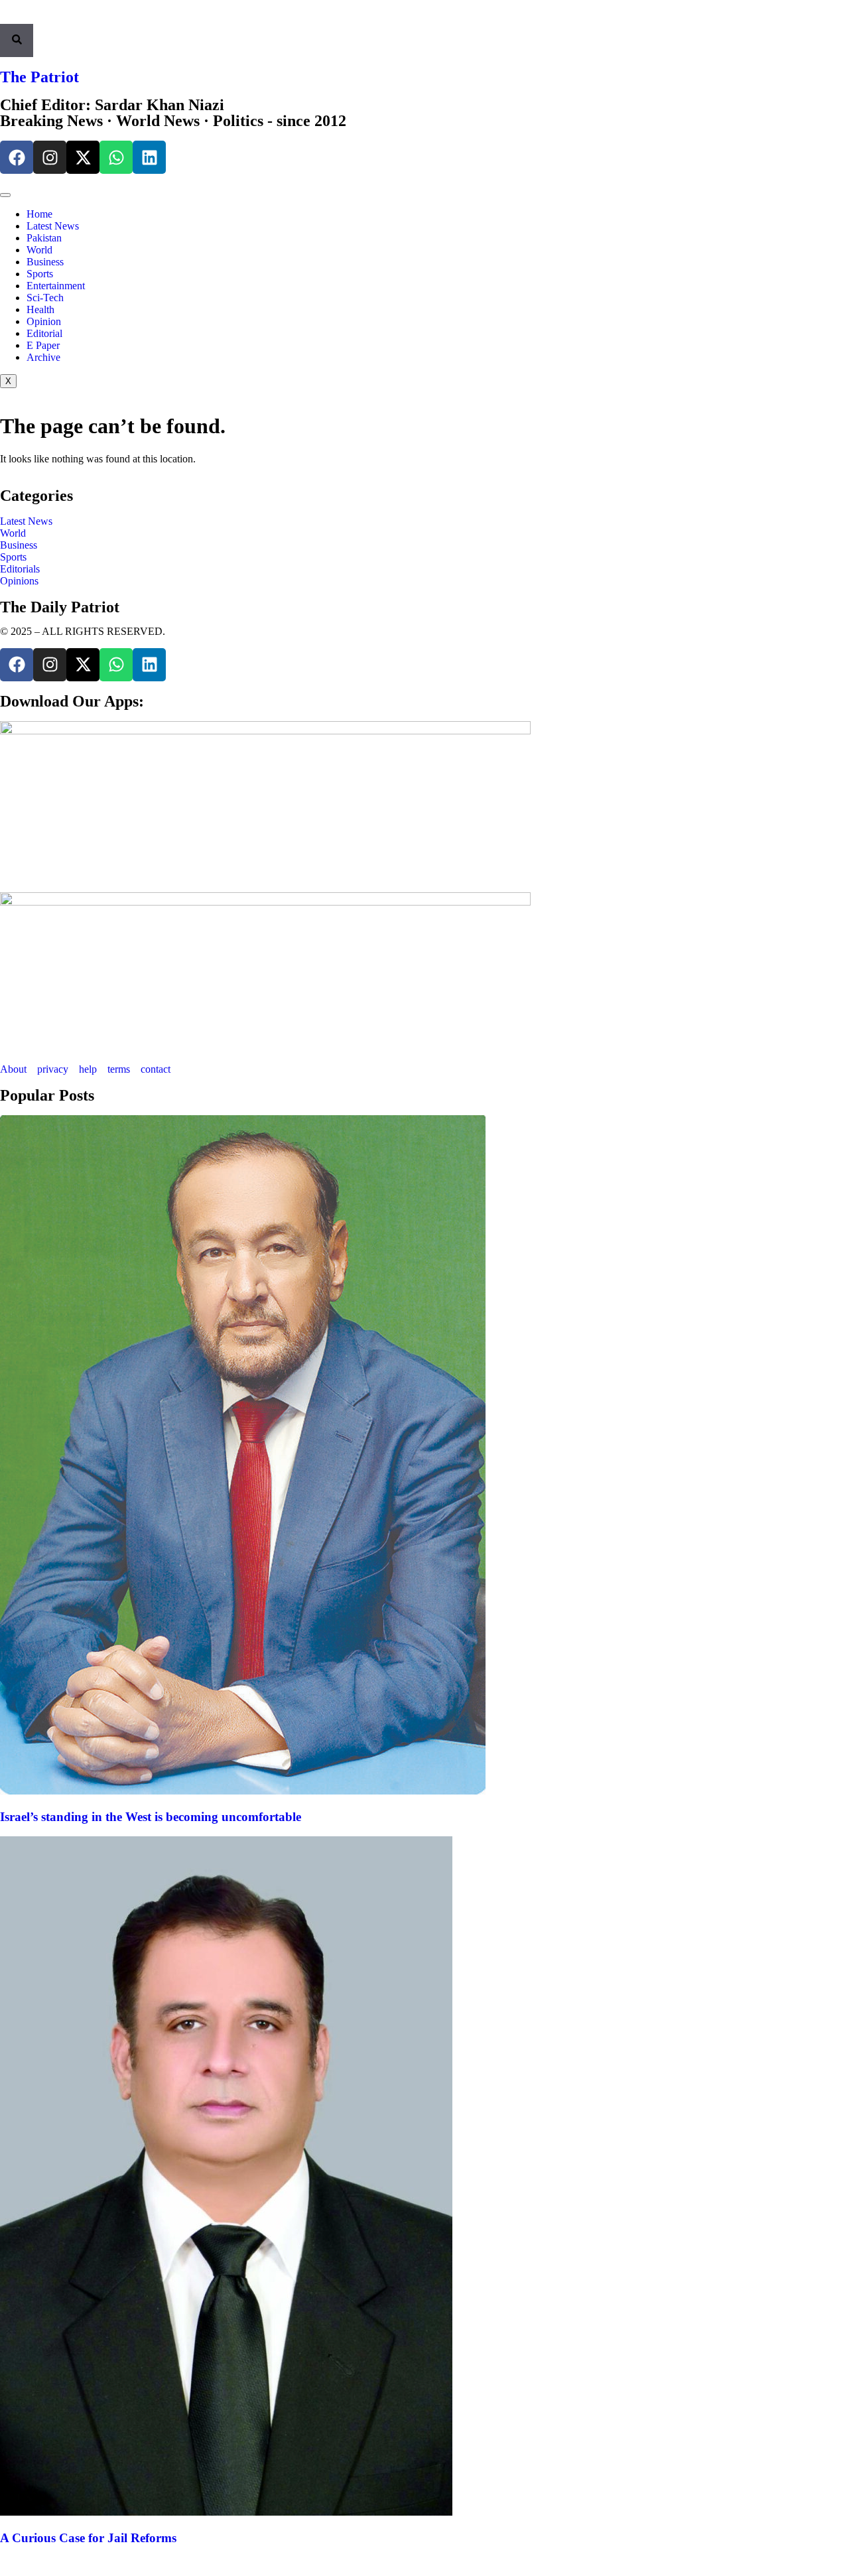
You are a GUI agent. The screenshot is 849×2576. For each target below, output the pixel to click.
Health (40, 309)
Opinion (44, 321)
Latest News (53, 226)
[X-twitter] (83, 157)
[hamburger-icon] (5, 195)
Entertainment (56, 286)
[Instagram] (50, 157)
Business (45, 262)
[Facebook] (17, 157)
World (39, 250)
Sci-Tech (45, 298)
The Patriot (39, 77)
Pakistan (44, 238)
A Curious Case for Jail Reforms (88, 2538)
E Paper (43, 345)
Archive (43, 357)
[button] (4, 18)
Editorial (44, 333)
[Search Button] (17, 40)
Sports (40, 274)
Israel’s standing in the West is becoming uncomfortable (151, 1817)
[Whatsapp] (116, 157)
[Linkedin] (149, 157)
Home (39, 214)
